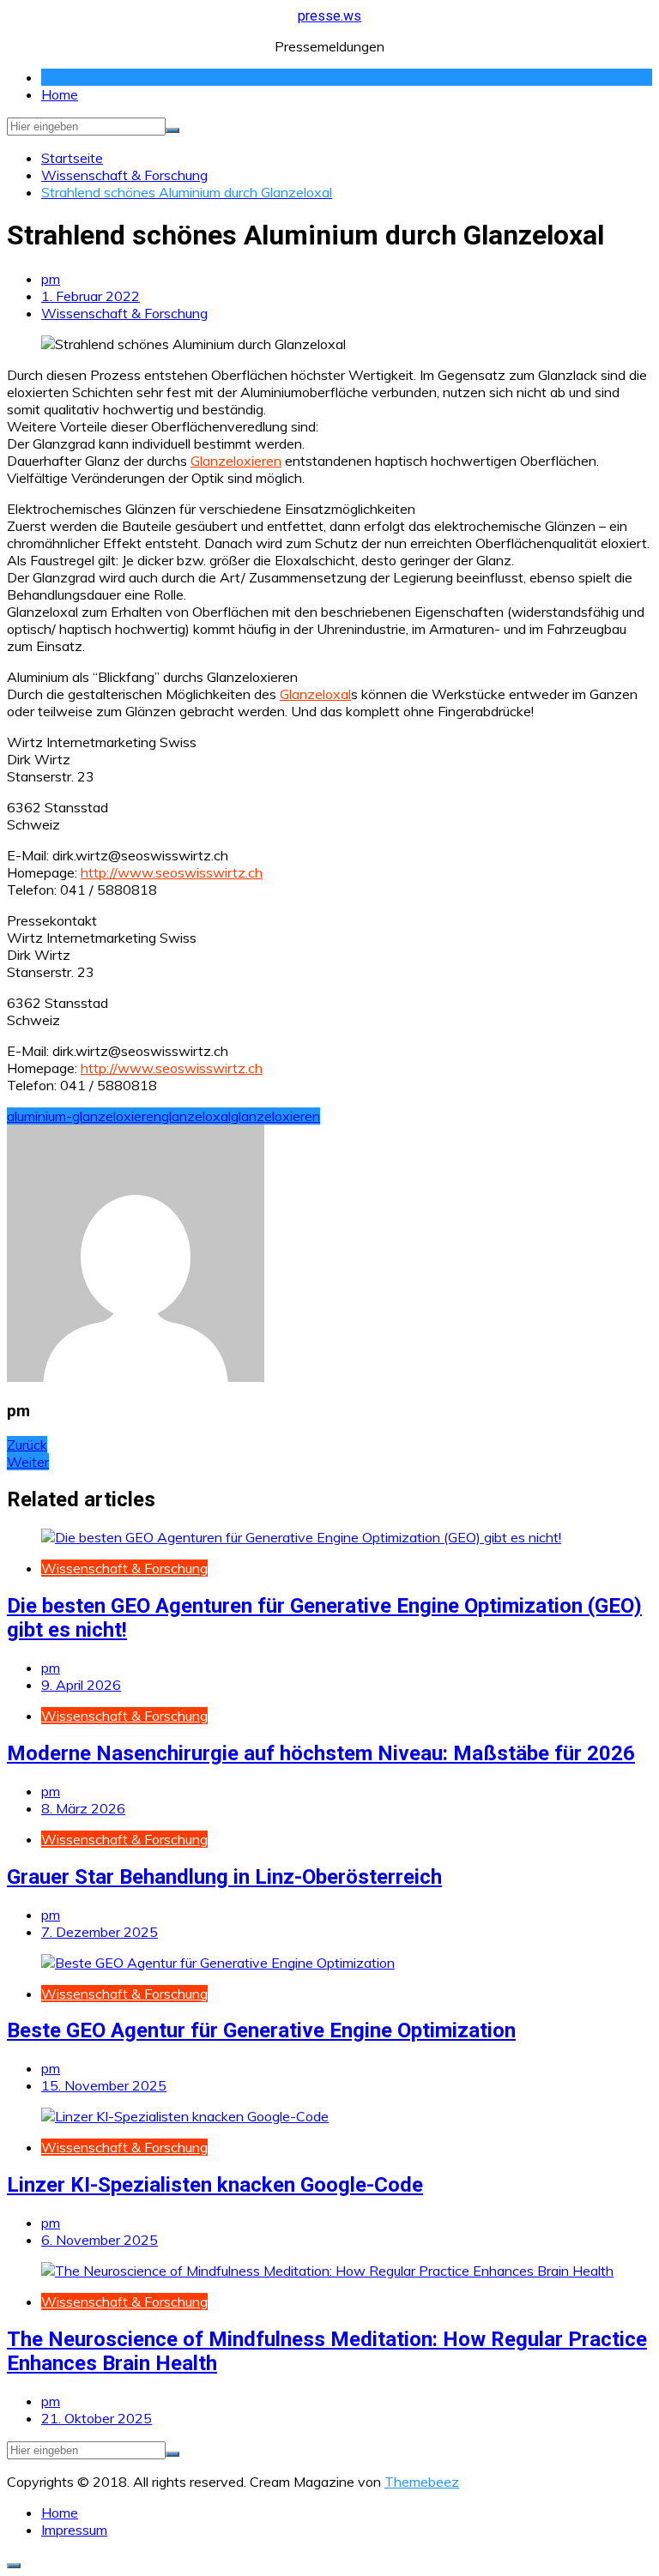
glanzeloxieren (275, 1116)
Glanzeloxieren (236, 461)
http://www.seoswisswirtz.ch (172, 872)
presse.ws (329, 16)
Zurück (27, 1445)
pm (51, 279)
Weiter (28, 1462)
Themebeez (422, 2482)
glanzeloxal (196, 1116)
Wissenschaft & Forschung (124, 313)
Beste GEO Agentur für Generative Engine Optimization (261, 2030)
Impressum (74, 2530)
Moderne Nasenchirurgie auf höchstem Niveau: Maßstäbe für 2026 (321, 1753)
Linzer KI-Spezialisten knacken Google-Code (215, 2185)
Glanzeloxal (315, 694)
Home (60, 94)
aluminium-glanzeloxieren (84, 1116)
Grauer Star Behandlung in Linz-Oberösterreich (224, 1877)
